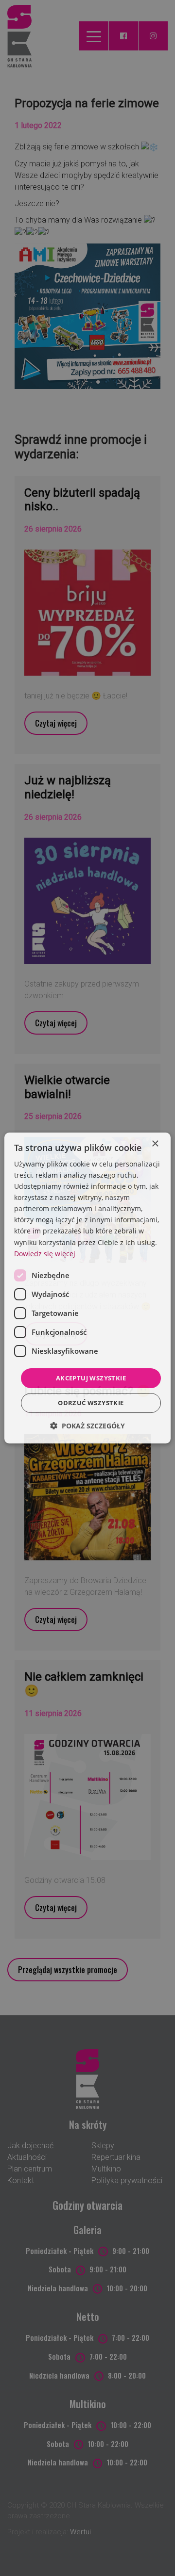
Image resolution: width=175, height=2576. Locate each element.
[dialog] (87, 1288)
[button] (87, 1426)
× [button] (155, 1144)
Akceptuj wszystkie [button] (91, 1378)
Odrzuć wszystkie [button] (91, 1403)
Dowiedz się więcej (45, 1254)
